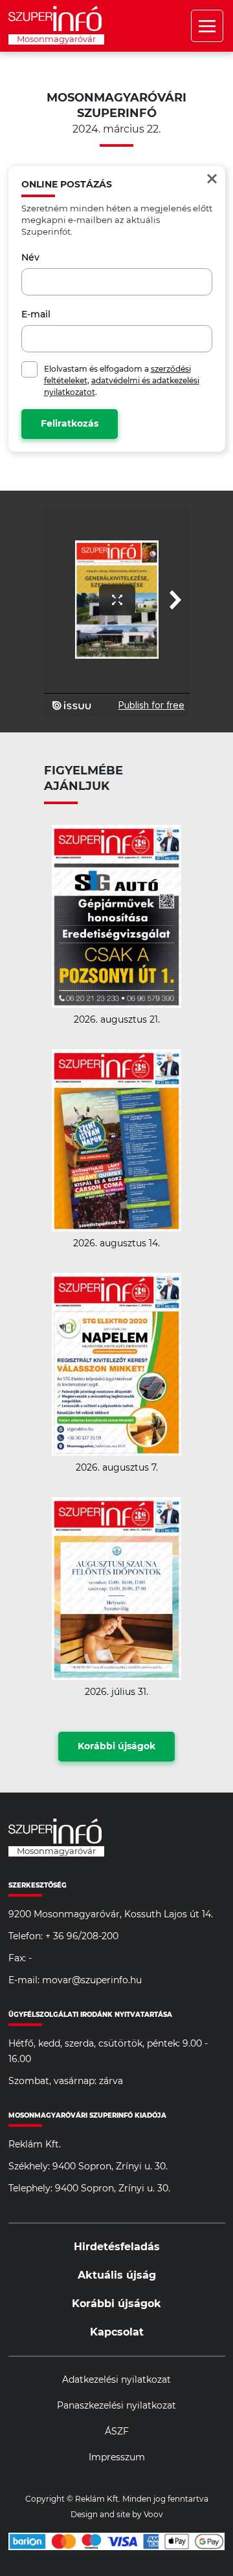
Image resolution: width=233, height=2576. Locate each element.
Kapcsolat (117, 2332)
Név (30, 258)
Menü (207, 26)
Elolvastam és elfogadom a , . (122, 381)
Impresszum (117, 2458)
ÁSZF (117, 2432)
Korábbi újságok (116, 1747)
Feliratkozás (70, 424)
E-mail (36, 315)
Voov (153, 2515)
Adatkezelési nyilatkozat (116, 2380)
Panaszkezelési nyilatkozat (116, 2406)
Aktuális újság (117, 2275)
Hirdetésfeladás (117, 2247)
